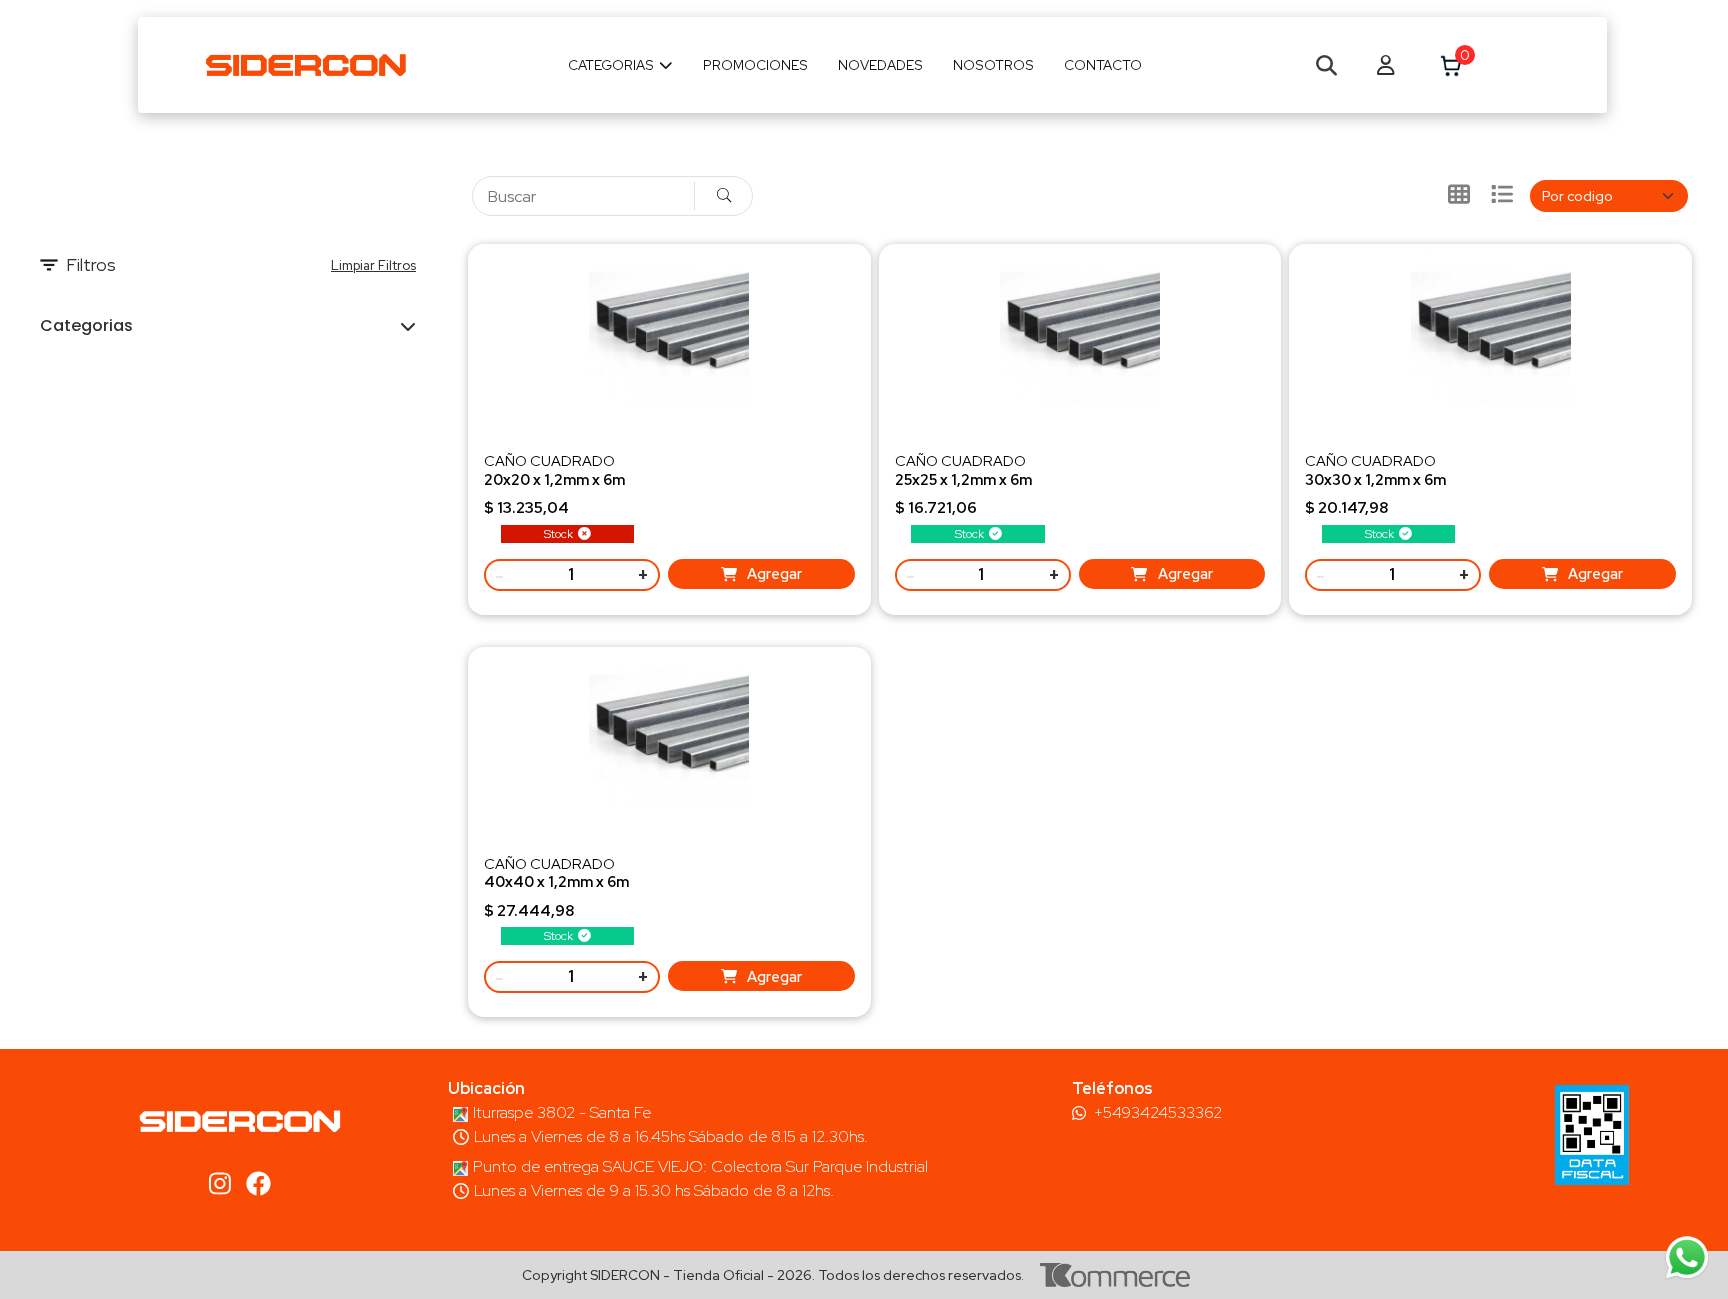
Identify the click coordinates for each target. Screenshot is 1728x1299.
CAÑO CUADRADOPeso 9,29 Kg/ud (556, 881)
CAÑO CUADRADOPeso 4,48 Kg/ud (554, 478)
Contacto (1103, 65)
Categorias (611, 65)
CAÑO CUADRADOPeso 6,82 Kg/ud (1375, 478)
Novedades (880, 65)
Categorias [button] (86, 325)
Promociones (755, 65)
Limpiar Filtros (373, 265)
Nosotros (993, 65)
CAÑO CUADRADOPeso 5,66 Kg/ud (963, 478)
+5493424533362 (1158, 1113)
